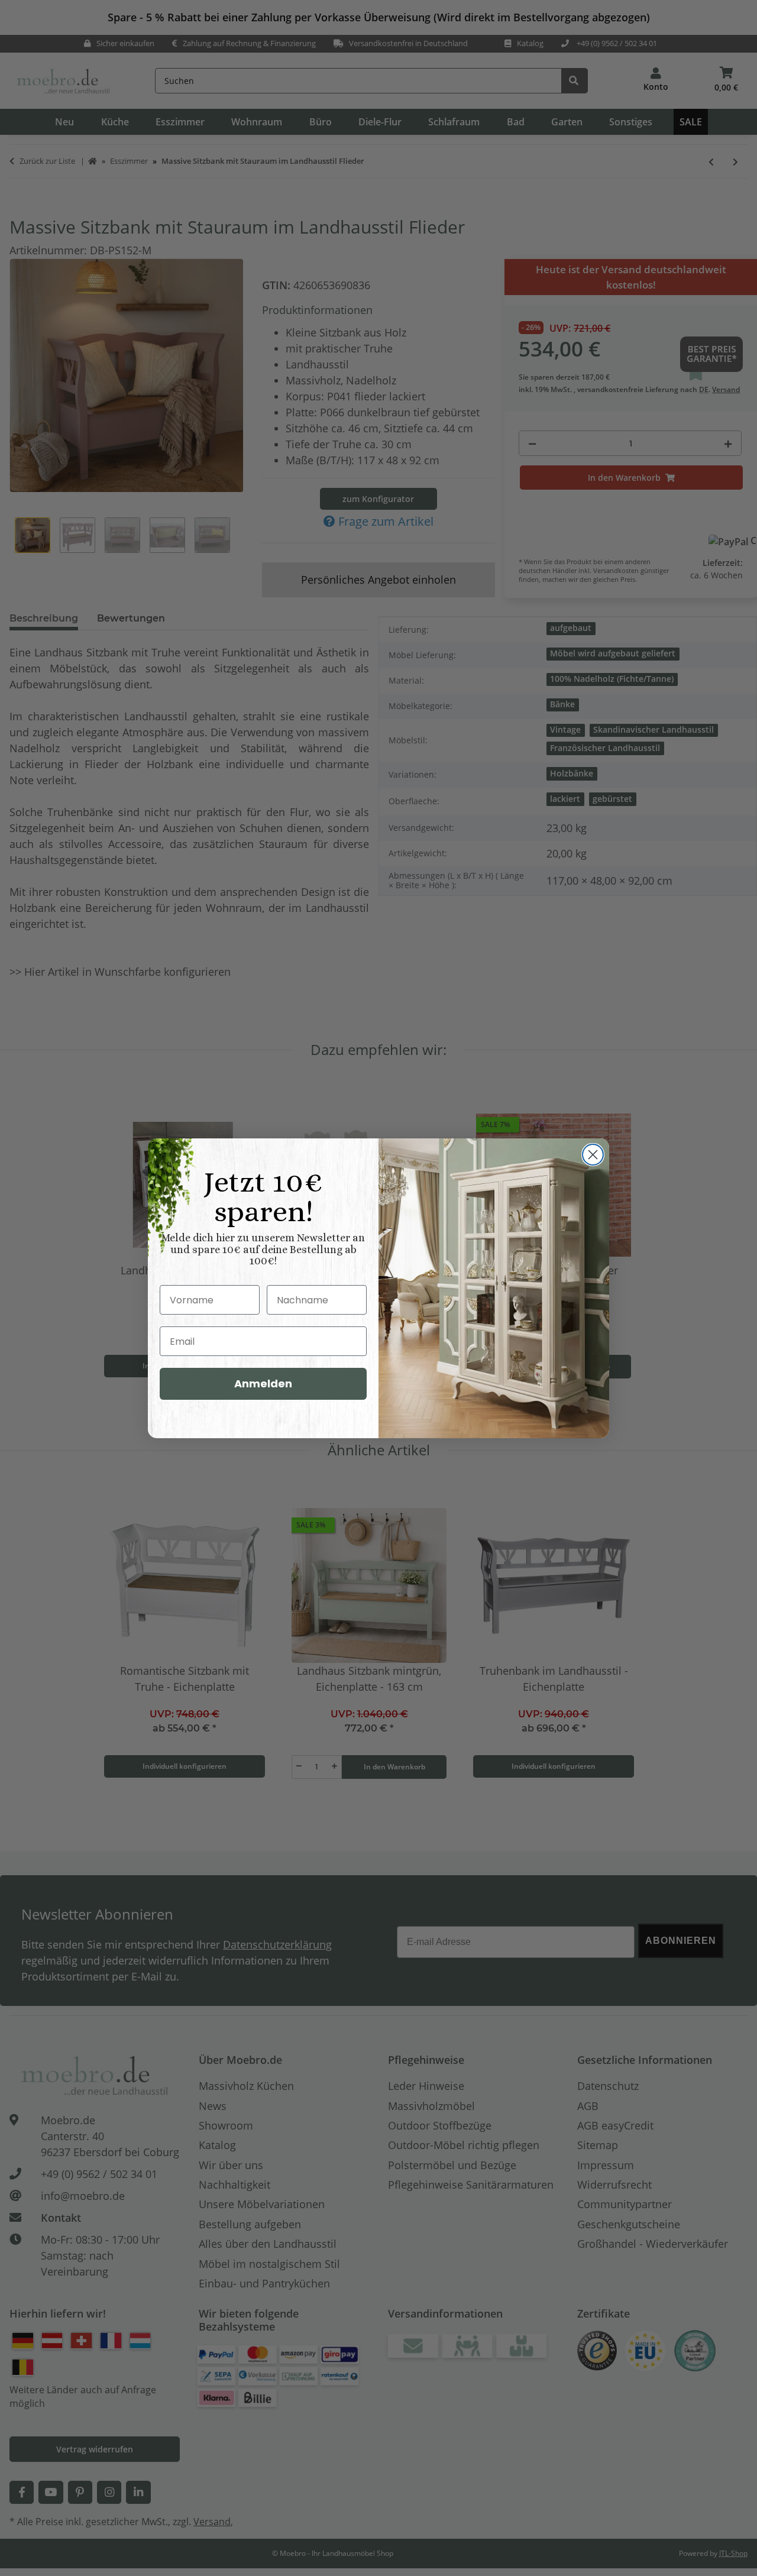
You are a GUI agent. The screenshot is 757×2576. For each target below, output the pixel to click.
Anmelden (263, 1384)
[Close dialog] (593, 1155)
